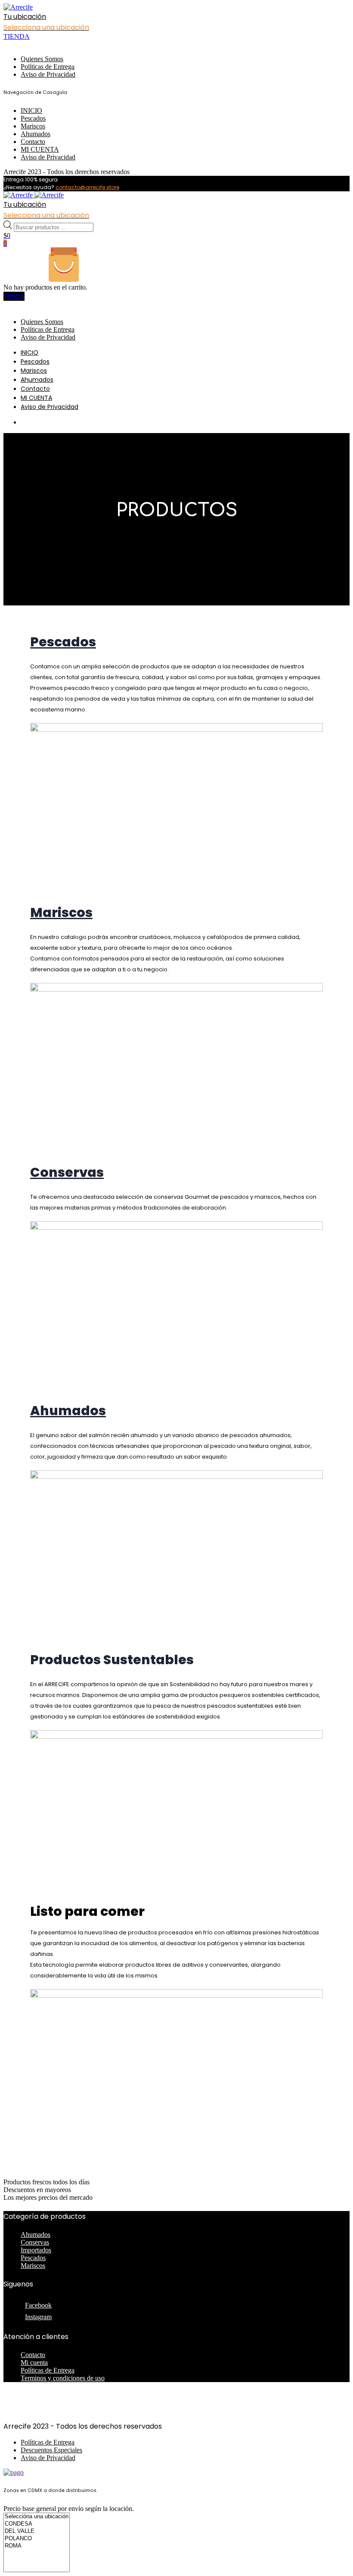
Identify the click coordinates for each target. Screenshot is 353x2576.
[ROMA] (37, 2546)
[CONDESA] (37, 2524)
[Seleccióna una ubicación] (37, 2517)
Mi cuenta (34, 2362)
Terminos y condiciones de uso (63, 2378)
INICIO (31, 111)
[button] (112, 1660)
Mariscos (33, 126)
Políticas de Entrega (48, 67)
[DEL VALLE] (37, 2531)
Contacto (33, 142)
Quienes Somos (42, 59)
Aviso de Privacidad (48, 74)
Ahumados (36, 134)
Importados (36, 2250)
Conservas (35, 2242)
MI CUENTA (40, 149)
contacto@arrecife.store (87, 187)
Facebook (38, 2305)
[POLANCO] (37, 2539)
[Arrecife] (18, 7)
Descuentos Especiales (51, 2450)
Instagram (38, 2317)
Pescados (33, 118)
